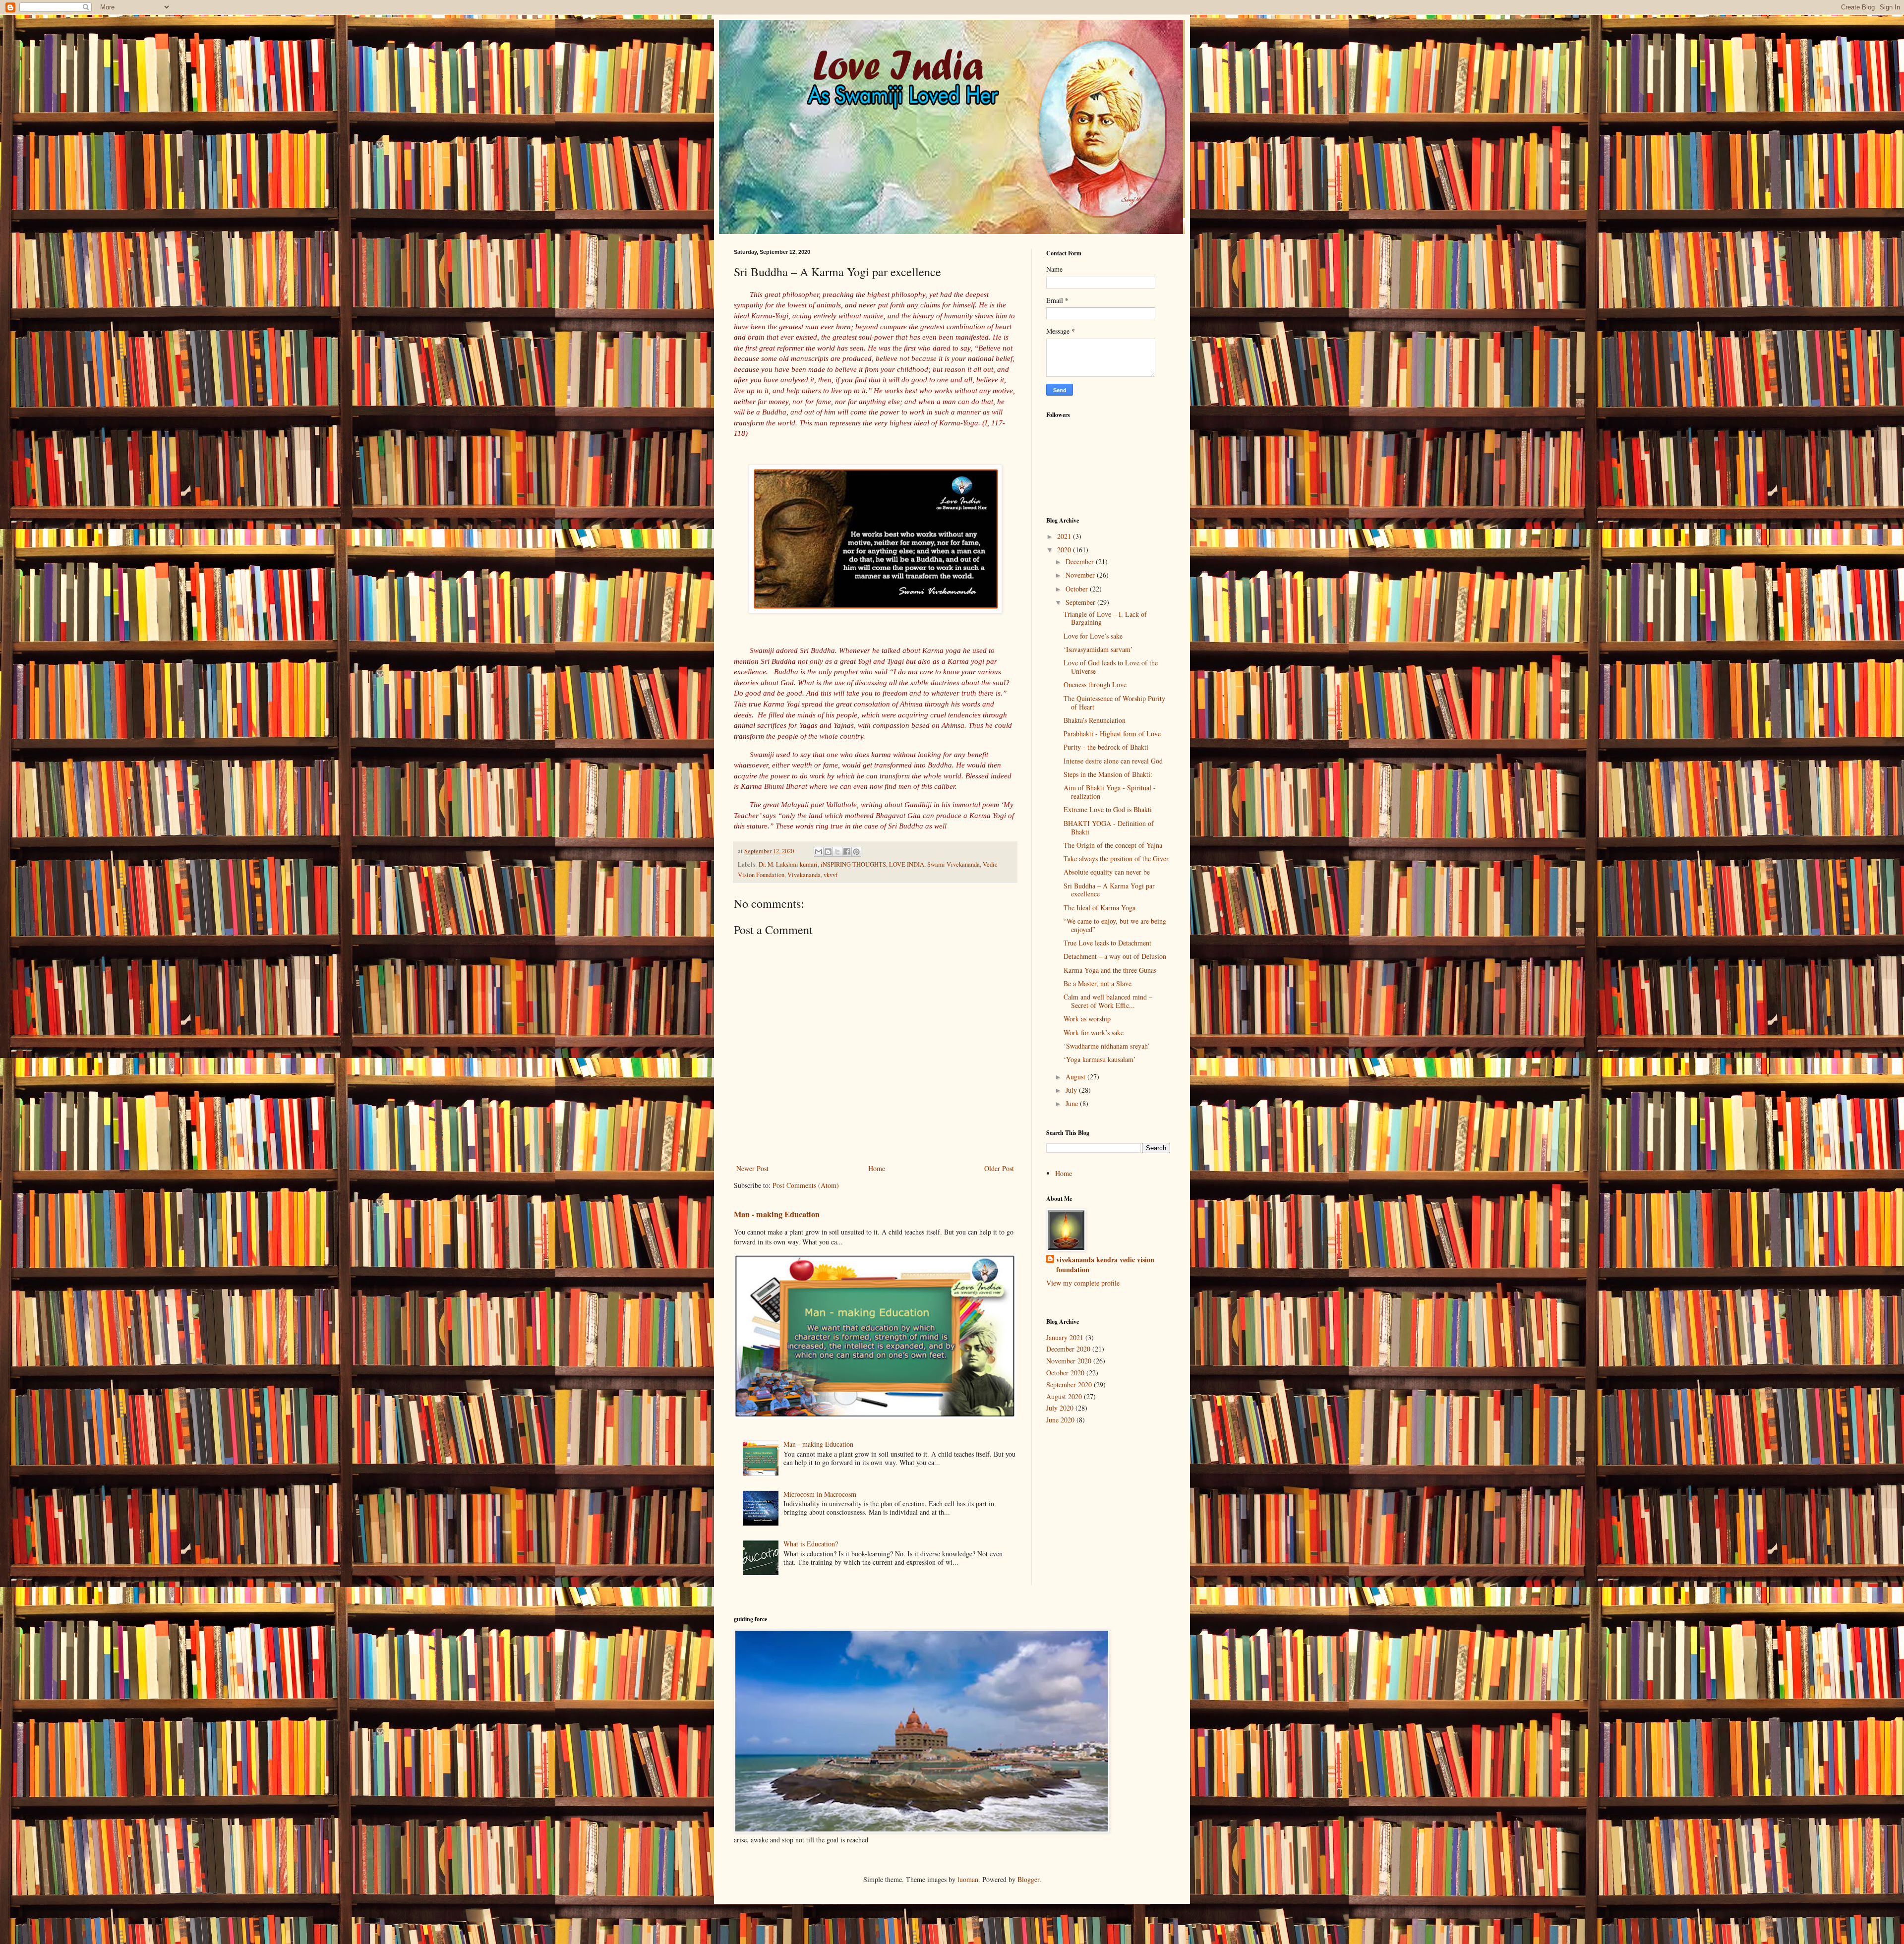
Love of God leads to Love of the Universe (1111, 667)
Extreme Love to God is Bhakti (1108, 809)
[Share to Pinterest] (856, 852)
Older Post (999, 1168)
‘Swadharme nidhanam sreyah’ (1107, 1046)
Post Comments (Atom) (806, 1185)
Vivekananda (804, 875)
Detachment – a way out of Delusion (1115, 956)
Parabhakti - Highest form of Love (1112, 734)
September (1081, 602)
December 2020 (1068, 1349)
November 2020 (1069, 1361)
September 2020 (1069, 1384)
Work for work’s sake (1094, 1032)
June (1073, 1103)
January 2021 (1065, 1337)
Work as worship (1087, 1019)
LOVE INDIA (907, 864)
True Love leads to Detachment (1107, 943)
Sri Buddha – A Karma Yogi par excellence (1109, 890)
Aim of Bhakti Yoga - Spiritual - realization (1110, 792)
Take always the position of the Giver (1116, 858)
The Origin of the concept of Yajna (1113, 845)
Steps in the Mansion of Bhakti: (1108, 774)
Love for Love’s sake (1093, 636)
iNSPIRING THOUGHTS (853, 864)
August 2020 (1064, 1396)
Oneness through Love (1095, 684)
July (1072, 1090)
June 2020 (1060, 1420)
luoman (968, 1879)
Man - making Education (777, 1214)
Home (877, 1168)
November (1081, 575)
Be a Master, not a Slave (1098, 983)
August (1076, 1077)
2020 (1065, 550)
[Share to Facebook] (847, 852)
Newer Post (752, 1168)
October (1078, 589)
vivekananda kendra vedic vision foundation (1105, 1265)
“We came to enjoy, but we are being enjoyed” (1115, 925)
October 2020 (1065, 1373)
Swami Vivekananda (953, 864)
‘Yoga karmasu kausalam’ (1100, 1059)
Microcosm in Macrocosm (820, 1494)
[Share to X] (837, 852)
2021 (1065, 536)
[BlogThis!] (828, 852)
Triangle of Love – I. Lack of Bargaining (1105, 618)
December (1081, 561)
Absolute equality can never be (1107, 872)
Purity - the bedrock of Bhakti (1106, 747)
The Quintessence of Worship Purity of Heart (1114, 703)
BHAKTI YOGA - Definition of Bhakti (1109, 827)
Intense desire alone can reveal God (1113, 761)
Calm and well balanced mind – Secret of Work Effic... (1108, 1001)
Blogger (1028, 1879)
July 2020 (1060, 1408)
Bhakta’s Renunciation (1095, 720)
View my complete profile (1083, 1283)
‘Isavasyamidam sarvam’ (1098, 649)
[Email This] (819, 852)
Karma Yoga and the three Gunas (1110, 970)
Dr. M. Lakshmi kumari (788, 864)
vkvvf (831, 875)
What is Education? (811, 1544)
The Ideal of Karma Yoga (1100, 908)
